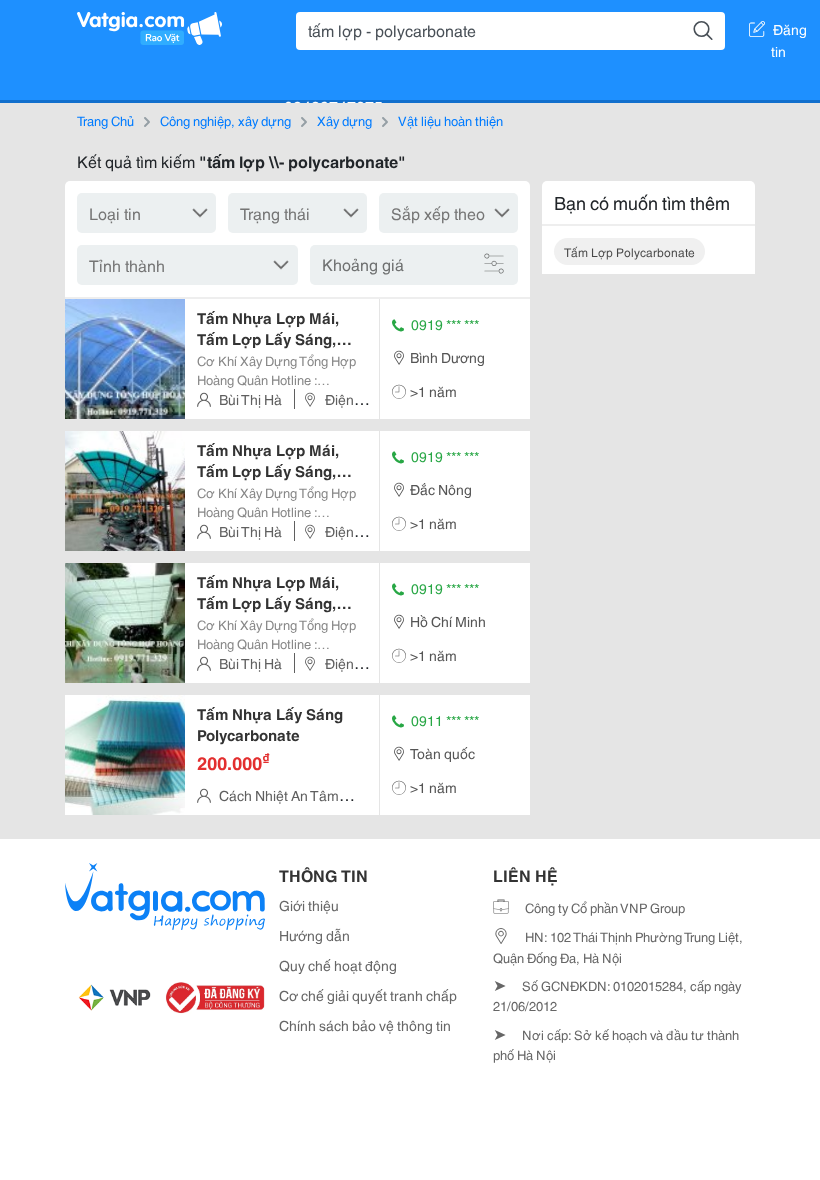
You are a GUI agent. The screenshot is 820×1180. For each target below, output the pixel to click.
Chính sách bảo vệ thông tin (365, 1025)
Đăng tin (789, 33)
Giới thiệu (309, 905)
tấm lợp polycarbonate (629, 251)
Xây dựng (344, 120)
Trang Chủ (105, 120)
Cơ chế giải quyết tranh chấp (368, 995)
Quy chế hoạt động (338, 965)
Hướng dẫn (314, 935)
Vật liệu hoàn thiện (450, 120)
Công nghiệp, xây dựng (225, 120)
